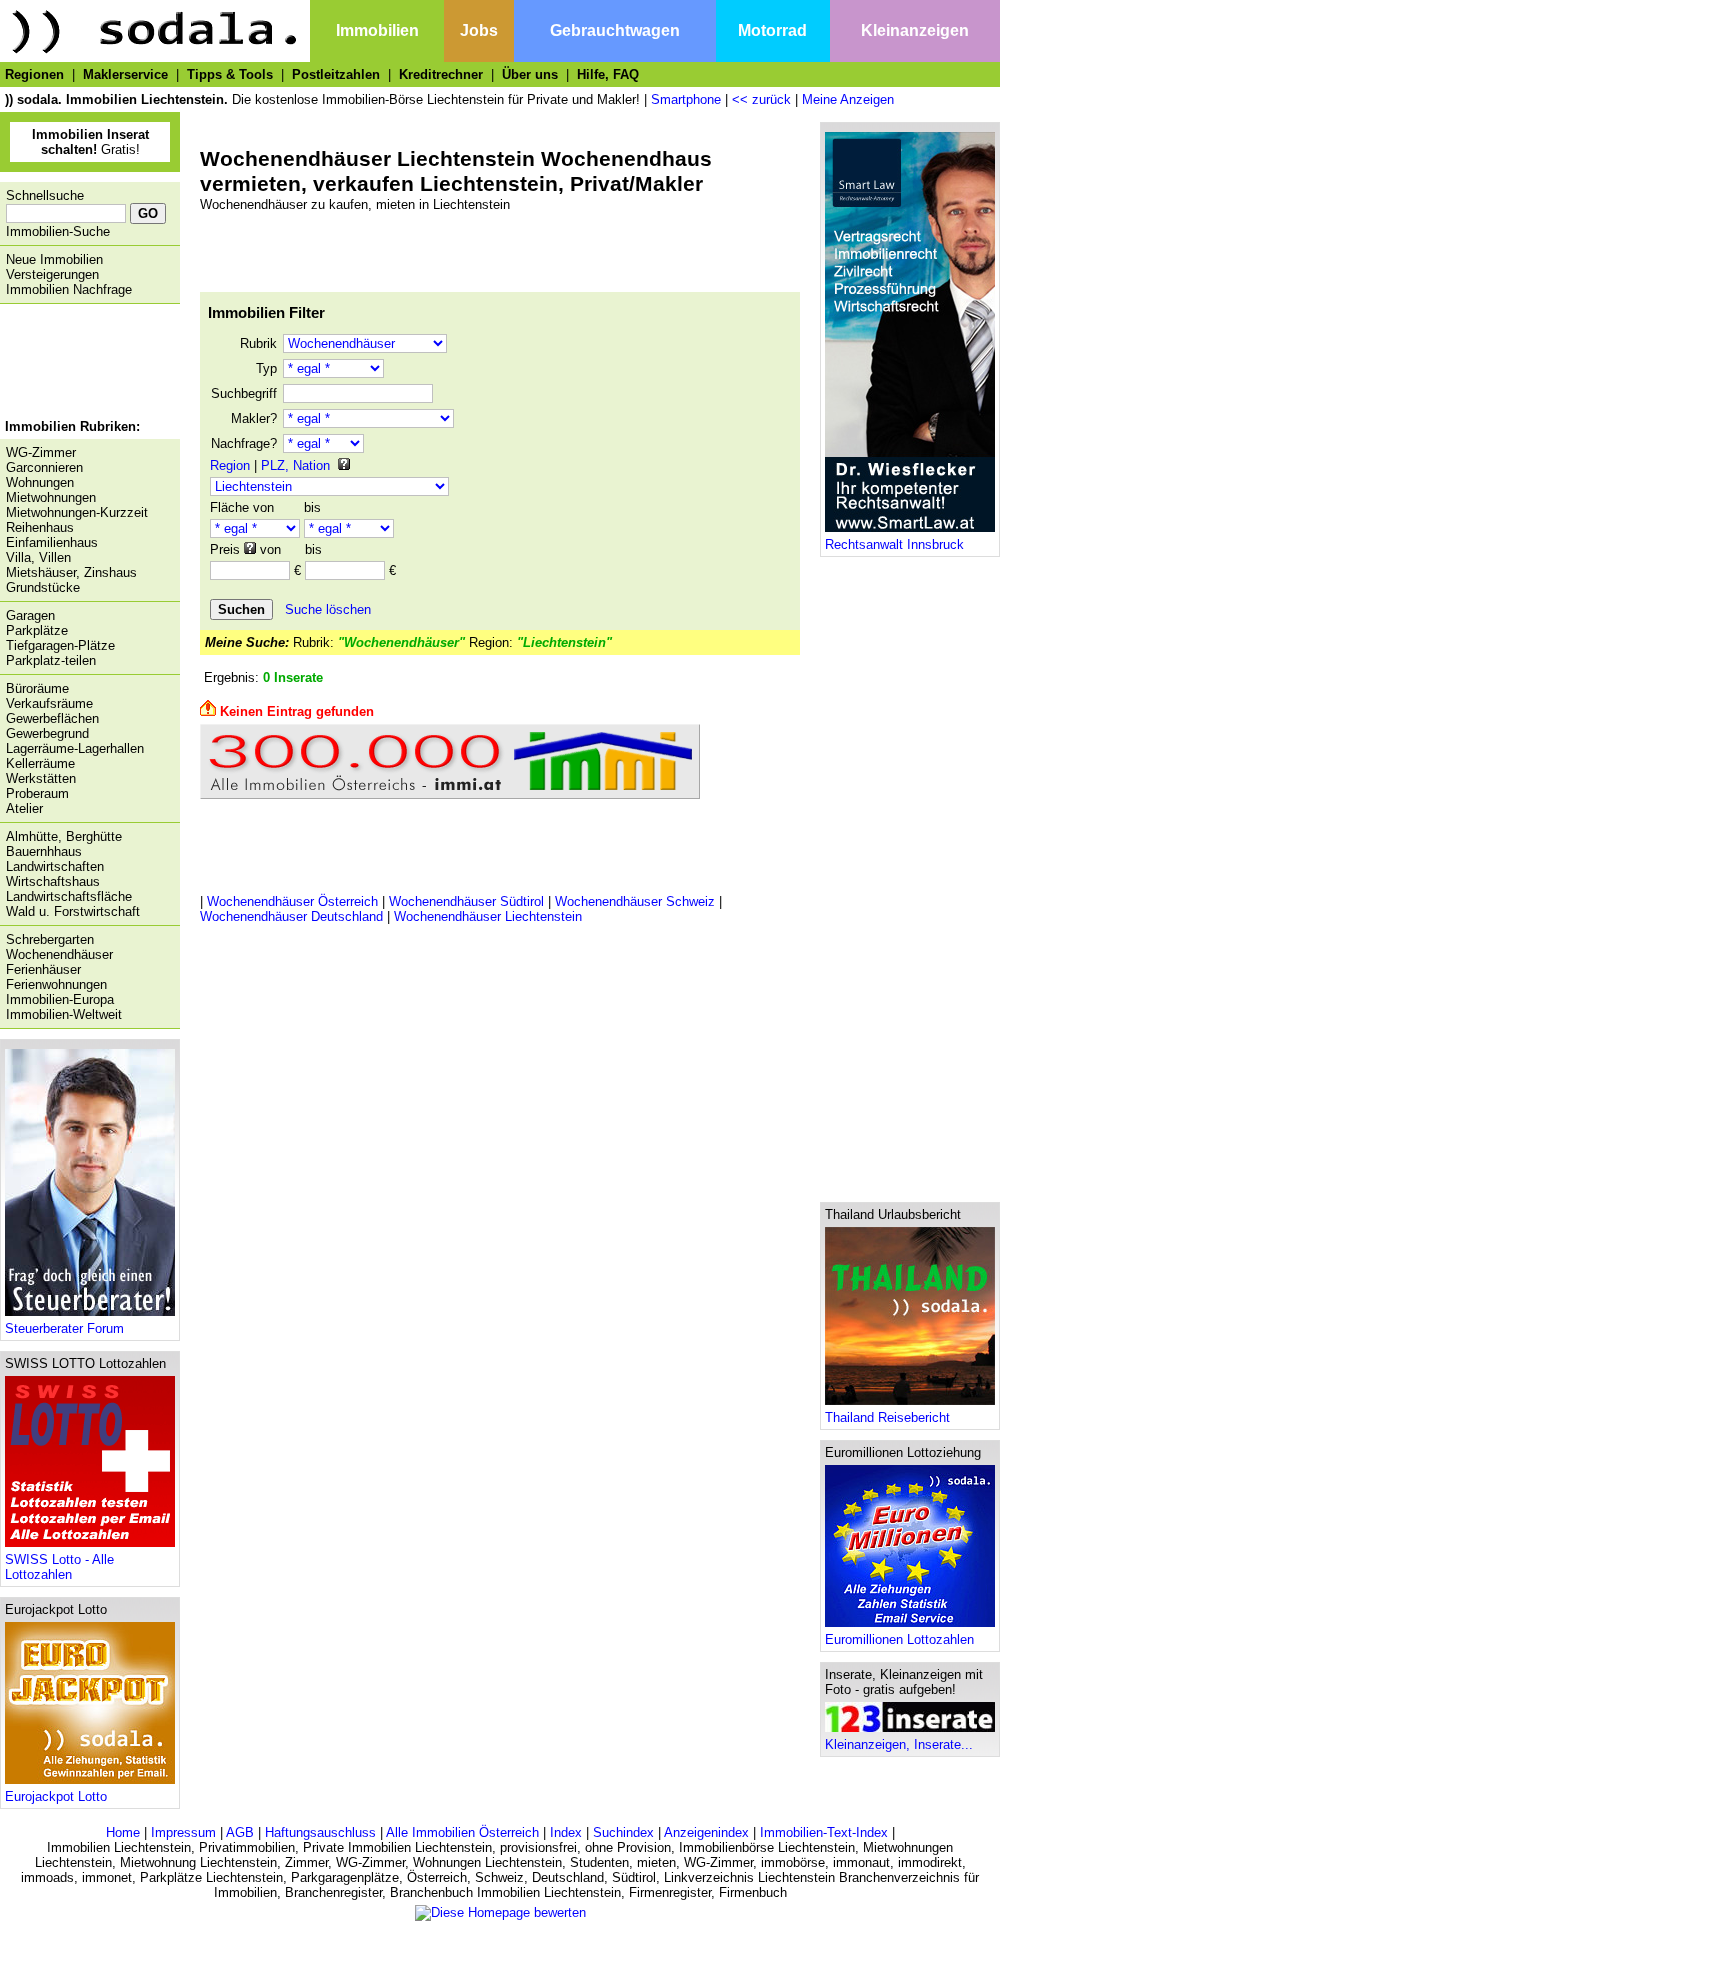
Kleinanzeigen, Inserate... (899, 1744)
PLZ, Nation (295, 465)
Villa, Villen (38, 557)
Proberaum (37, 793)
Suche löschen (328, 609)
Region (230, 465)
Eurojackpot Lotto (56, 1796)
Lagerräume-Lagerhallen (75, 748)
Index (566, 1832)
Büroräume (37, 688)
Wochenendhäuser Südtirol (466, 901)
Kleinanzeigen (915, 30)
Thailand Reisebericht (887, 1417)
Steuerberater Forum (64, 1328)
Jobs (479, 30)
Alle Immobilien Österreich (462, 1832)
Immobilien (377, 30)
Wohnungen (40, 482)
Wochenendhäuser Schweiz (635, 901)
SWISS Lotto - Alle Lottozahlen (59, 1567)
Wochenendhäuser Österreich (292, 901)
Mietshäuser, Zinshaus (71, 572)
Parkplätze (37, 630)
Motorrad (772, 30)
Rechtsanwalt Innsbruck (894, 544)
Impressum (183, 1832)
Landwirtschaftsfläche (69, 896)
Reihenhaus (40, 527)
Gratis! (90, 142)
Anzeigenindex (706, 1832)
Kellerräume (40, 763)
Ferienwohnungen (56, 984)
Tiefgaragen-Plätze (60, 645)
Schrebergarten (50, 939)
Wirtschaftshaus (53, 881)
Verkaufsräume (49, 703)
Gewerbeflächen (52, 718)
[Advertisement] (85, 364)
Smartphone (686, 99)
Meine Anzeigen (848, 99)
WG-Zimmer (41, 452)
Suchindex (623, 1832)
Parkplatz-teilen (51, 660)
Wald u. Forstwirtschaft (73, 911)
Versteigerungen (52, 274)
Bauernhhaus (44, 851)
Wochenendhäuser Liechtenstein (488, 916)
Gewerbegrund (47, 733)
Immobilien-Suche (58, 231)
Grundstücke (43, 587)
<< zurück (761, 99)
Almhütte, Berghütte (64, 836)
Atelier (24, 808)
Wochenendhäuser (59, 954)
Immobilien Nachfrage (69, 289)
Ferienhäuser (43, 969)
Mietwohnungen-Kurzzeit (77, 512)
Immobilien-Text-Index (824, 1832)
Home (123, 1832)
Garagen (30, 615)
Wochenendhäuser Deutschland (291, 916)
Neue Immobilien (54, 259)
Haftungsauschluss (320, 1832)
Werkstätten (41, 778)
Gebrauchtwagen (615, 30)
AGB (240, 1832)
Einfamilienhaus (52, 542)
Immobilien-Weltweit (64, 1014)
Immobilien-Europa (60, 999)
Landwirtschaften (55, 866)
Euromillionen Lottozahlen (899, 1639)
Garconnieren (44, 467)
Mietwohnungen (51, 497)
